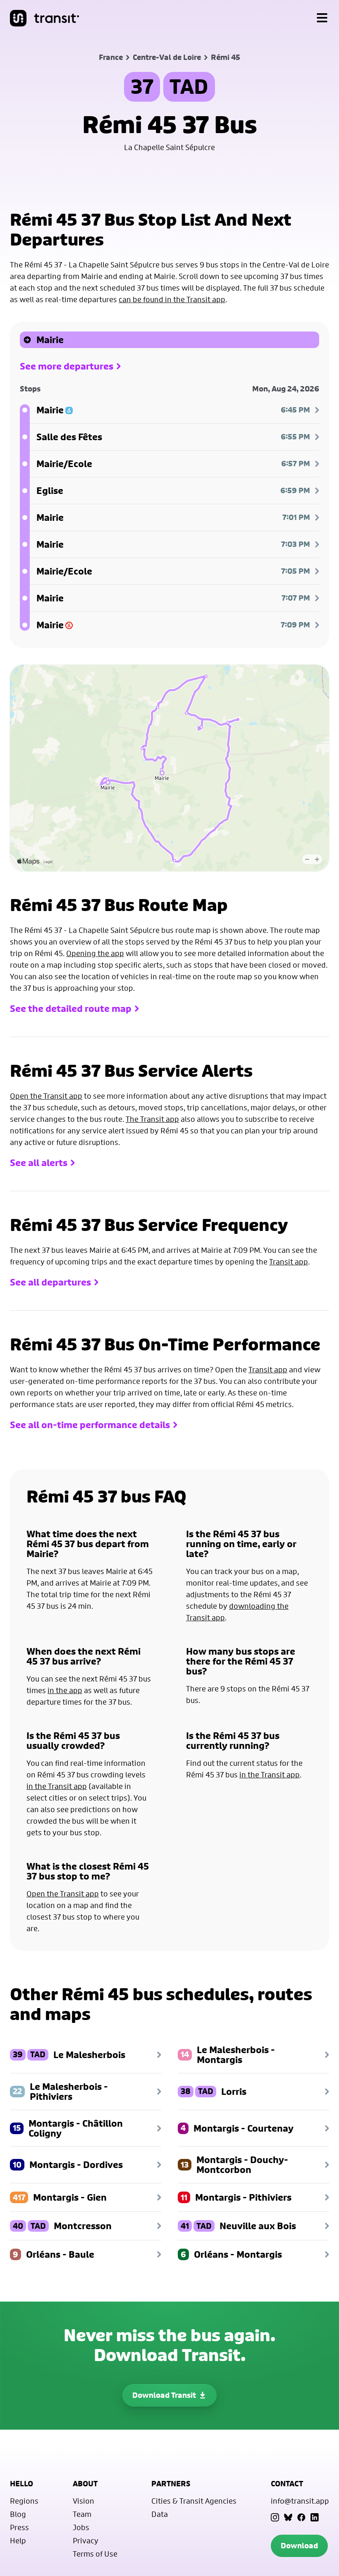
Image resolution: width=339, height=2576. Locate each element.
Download (299, 2546)
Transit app (289, 1262)
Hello (21, 2484)
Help (18, 2540)
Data (160, 2514)
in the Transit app (57, 1786)
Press (19, 2527)
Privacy (86, 2540)
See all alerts (39, 1163)
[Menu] (322, 18)
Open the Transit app (46, 1096)
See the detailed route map (71, 1009)
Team (82, 2514)
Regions (24, 2501)
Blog (18, 2514)
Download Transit (164, 2395)
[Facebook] (301, 2517)
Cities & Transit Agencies (194, 2501)
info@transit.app (300, 2501)
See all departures (50, 1282)
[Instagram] (275, 2517)
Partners (171, 2484)
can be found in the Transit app (172, 299)
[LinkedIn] (315, 2517)
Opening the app (95, 953)
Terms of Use (95, 2554)
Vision (84, 2501)
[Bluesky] (288, 2517)
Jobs (81, 2527)
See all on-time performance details (90, 1425)
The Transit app (152, 1119)
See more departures (67, 366)
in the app (65, 1690)
